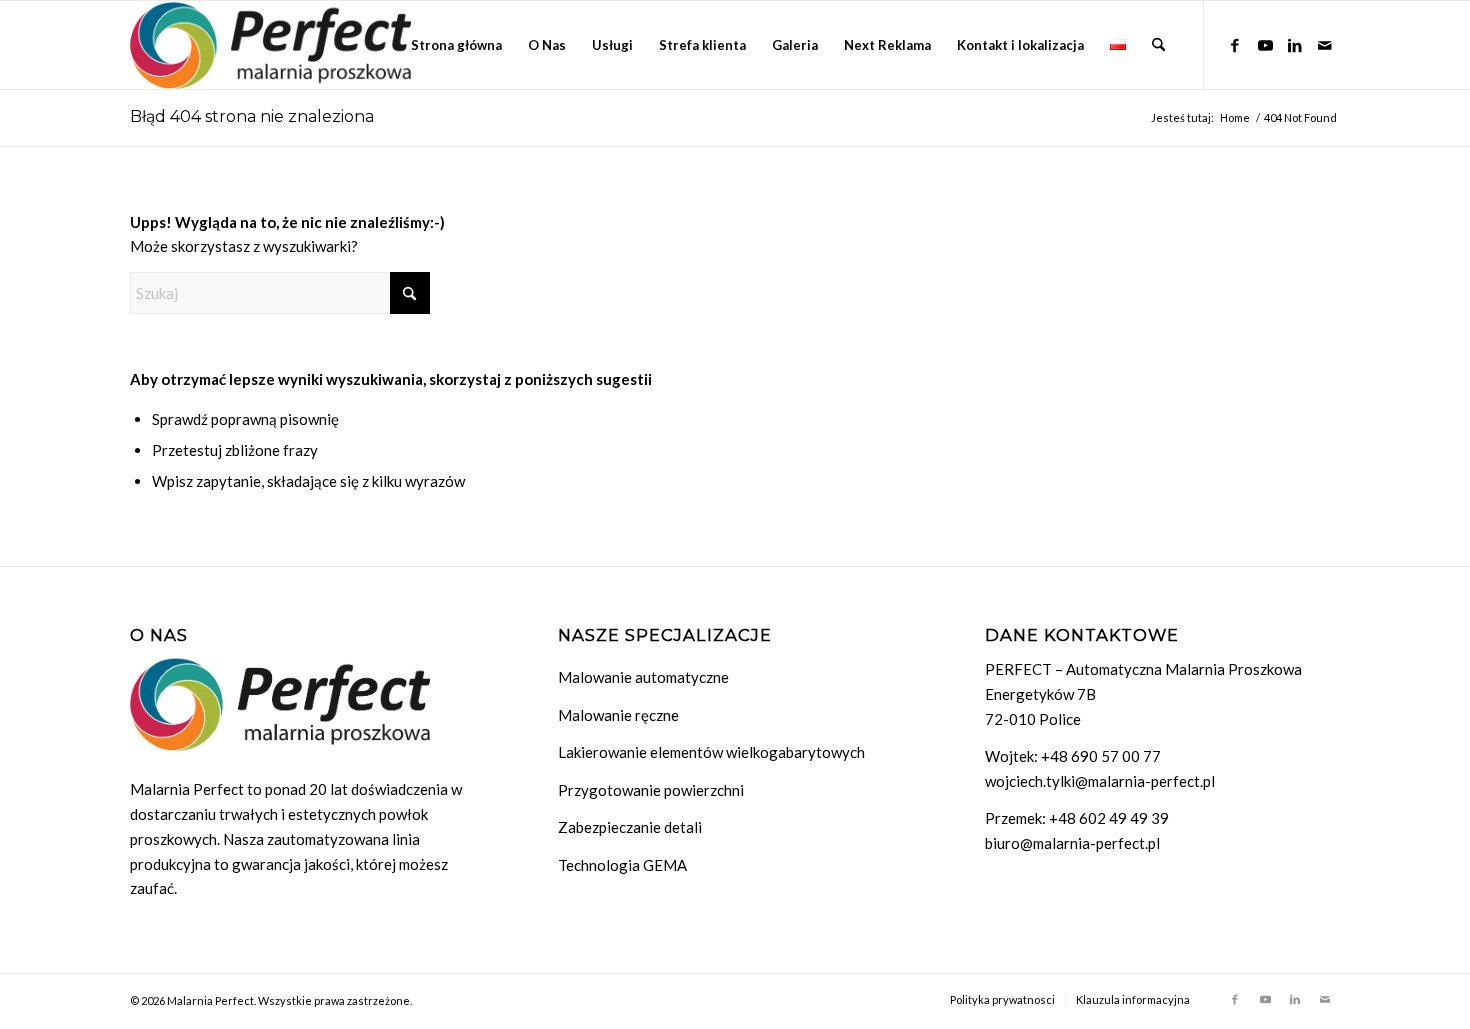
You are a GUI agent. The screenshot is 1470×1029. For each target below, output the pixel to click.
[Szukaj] (1158, 45)
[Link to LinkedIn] (1295, 44)
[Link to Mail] (1325, 44)
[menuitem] (456, 45)
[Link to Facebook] (1235, 44)
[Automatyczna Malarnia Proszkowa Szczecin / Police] (270, 45)
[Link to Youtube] (1265, 44)
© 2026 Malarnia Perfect (192, 1000)
